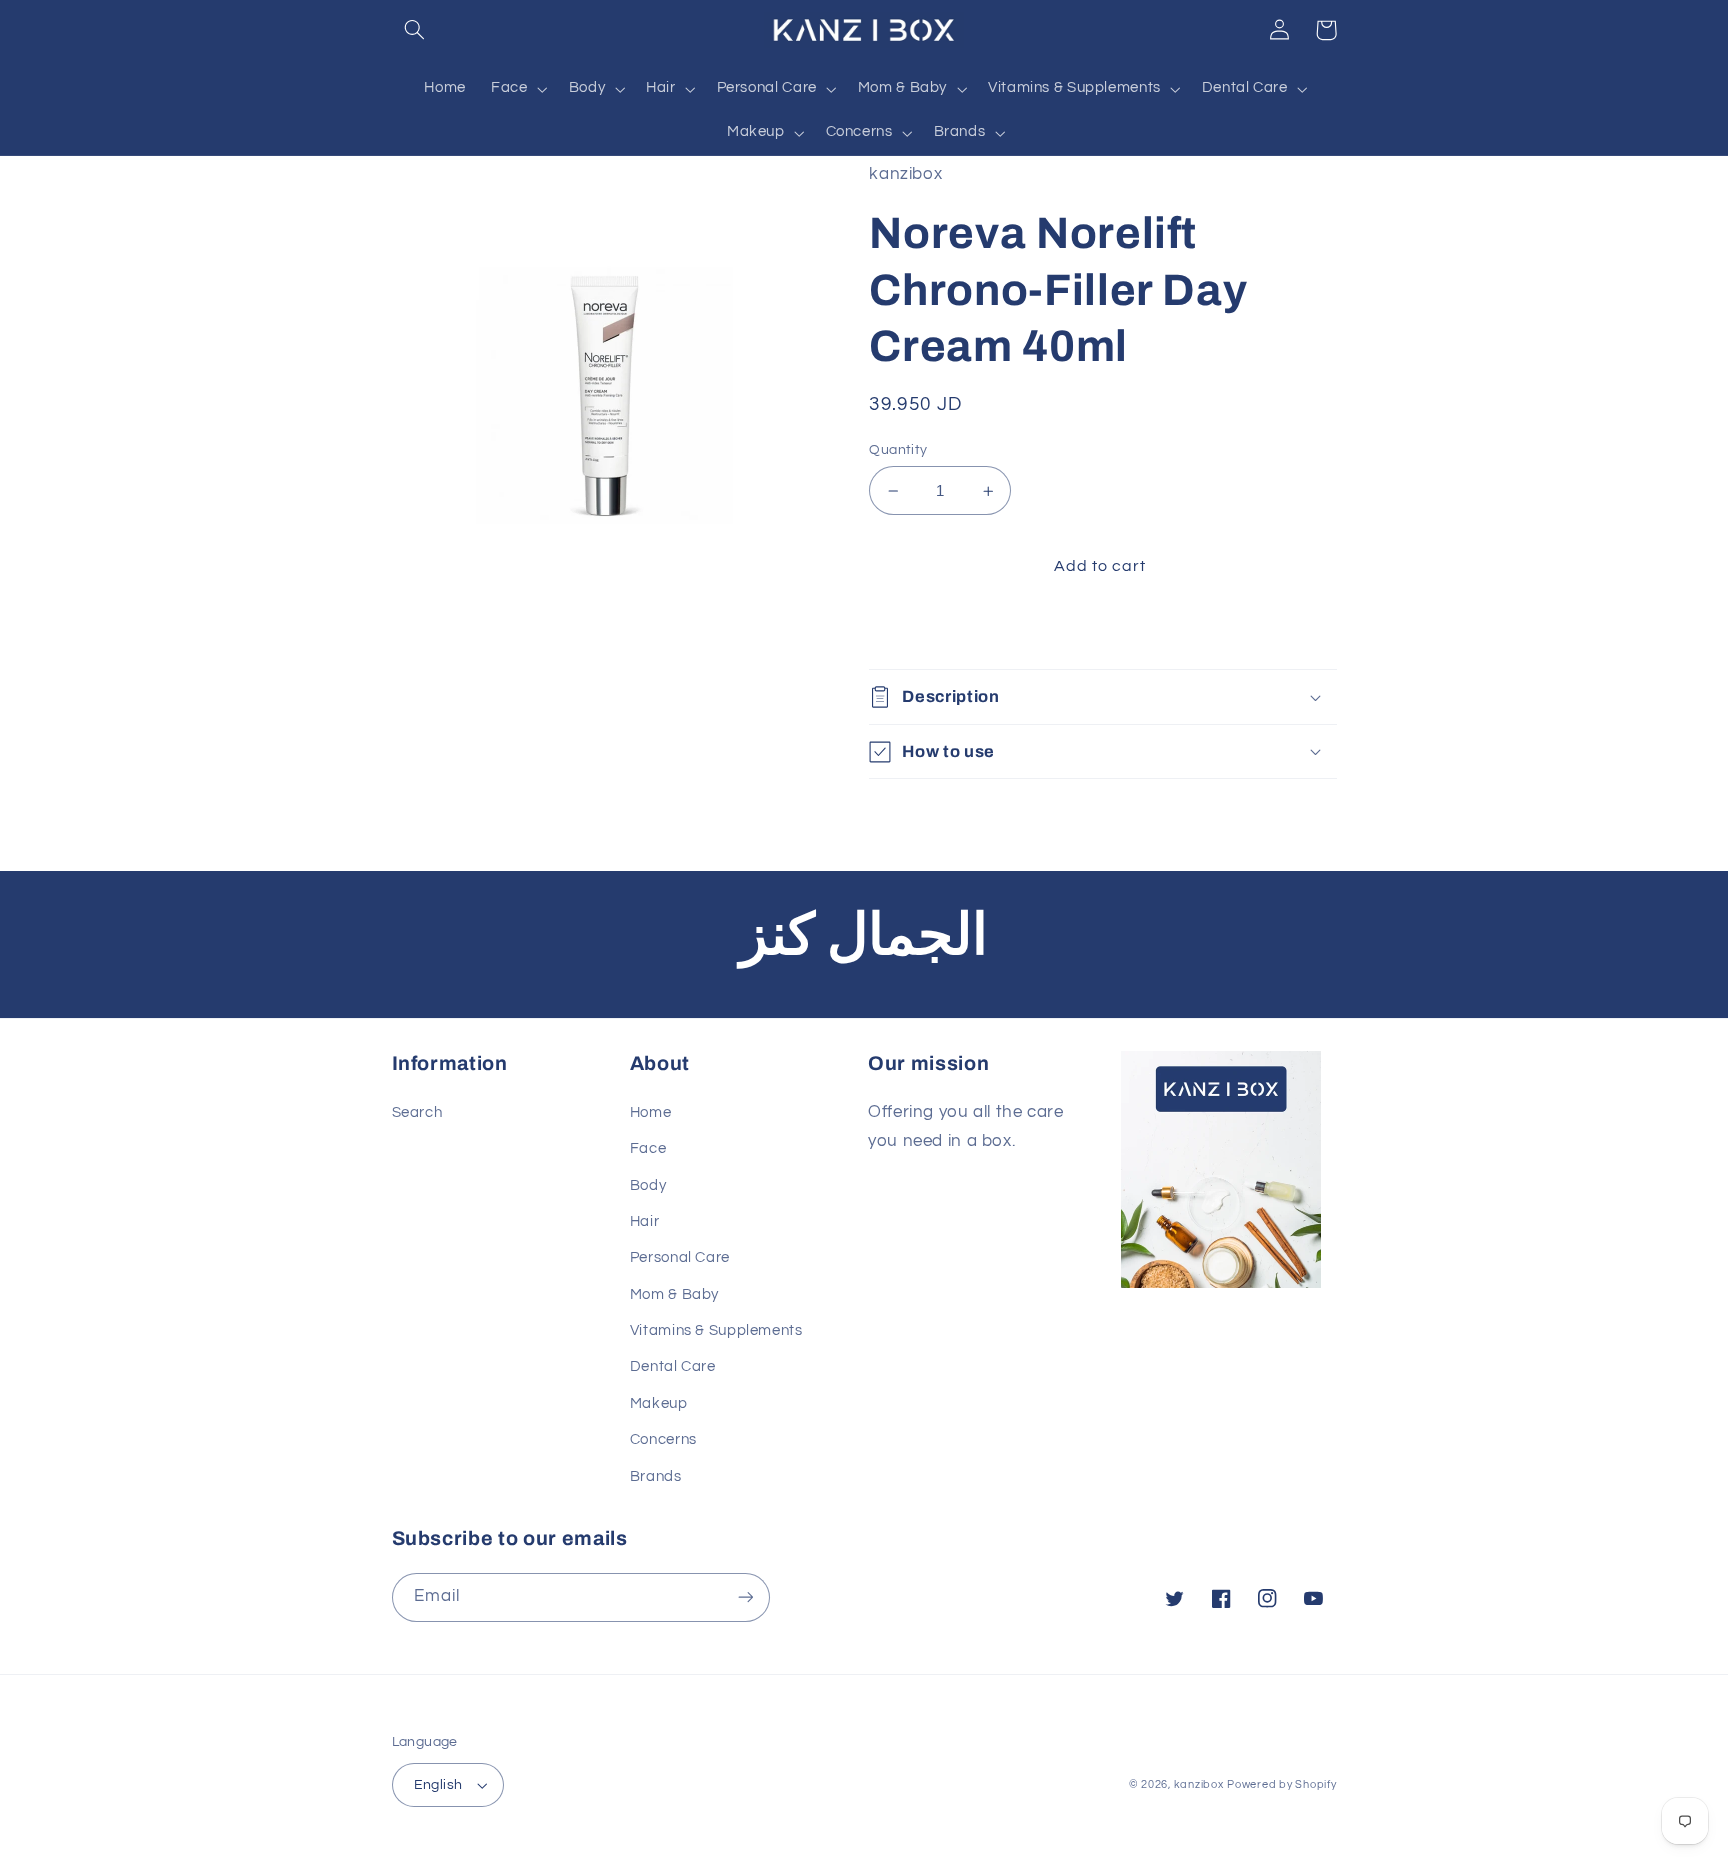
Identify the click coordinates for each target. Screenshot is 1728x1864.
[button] (415, 30)
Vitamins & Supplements (716, 1330)
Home (651, 1112)
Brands (656, 1476)
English (438, 1785)
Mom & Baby (674, 1294)
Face (648, 1148)
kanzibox (1199, 1784)
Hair (645, 1221)
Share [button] (914, 629)
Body (648, 1185)
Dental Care (673, 1366)
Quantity (898, 450)
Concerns (663, 1439)
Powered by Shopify (1281, 1784)
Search (417, 1112)
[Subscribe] (745, 1597)
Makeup (659, 1403)
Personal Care (680, 1257)
